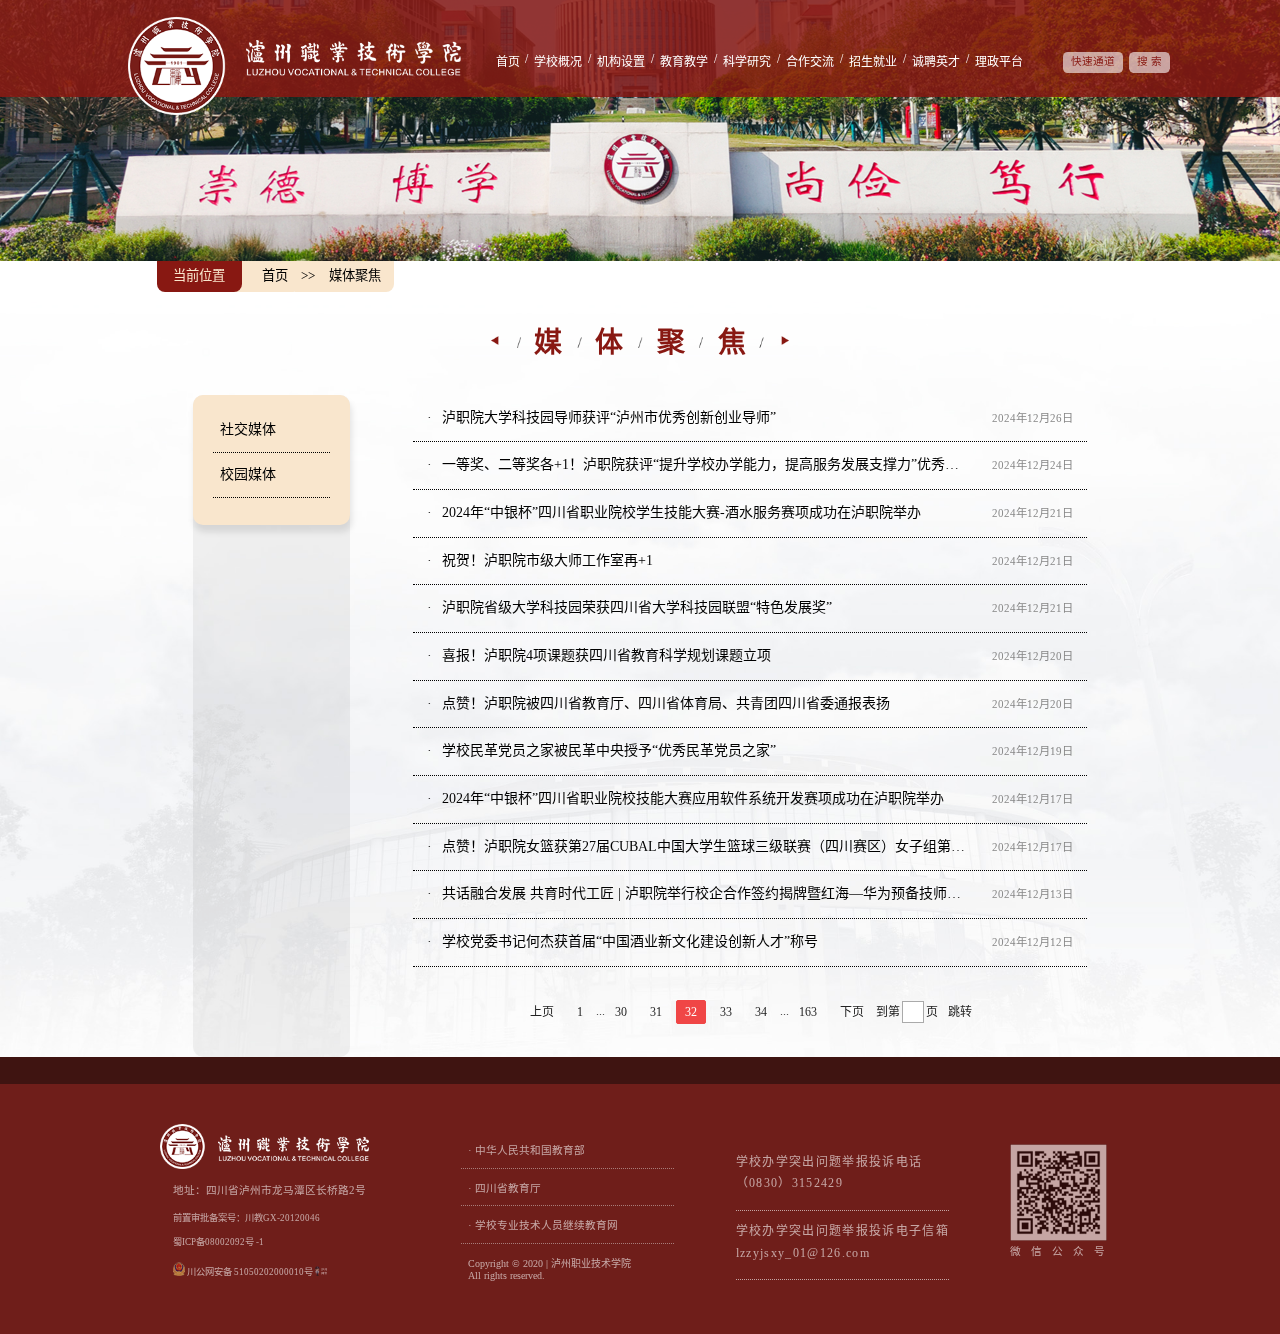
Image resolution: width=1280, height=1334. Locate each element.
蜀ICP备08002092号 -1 (218, 1242)
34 (761, 1012)
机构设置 (621, 62)
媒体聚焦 (355, 275)
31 (656, 1012)
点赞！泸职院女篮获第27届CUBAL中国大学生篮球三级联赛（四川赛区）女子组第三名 (701, 846)
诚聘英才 (936, 62)
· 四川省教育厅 (504, 1188)
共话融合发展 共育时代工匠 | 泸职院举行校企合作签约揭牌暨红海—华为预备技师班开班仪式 (701, 893)
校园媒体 (248, 474)
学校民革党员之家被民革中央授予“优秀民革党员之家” (607, 750)
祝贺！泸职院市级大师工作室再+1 (545, 560)
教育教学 (684, 62)
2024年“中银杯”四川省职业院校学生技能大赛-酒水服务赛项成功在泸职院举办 (679, 512)
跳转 (960, 1012)
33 (726, 1012)
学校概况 (558, 62)
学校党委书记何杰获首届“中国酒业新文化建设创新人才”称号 (628, 941)
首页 (508, 62)
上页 (542, 1012)
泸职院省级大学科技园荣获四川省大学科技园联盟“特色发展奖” (635, 607)
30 (621, 1012)
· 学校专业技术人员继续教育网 (543, 1225)
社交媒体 (248, 429)
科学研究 (747, 62)
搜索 (1151, 61)
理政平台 (999, 62)
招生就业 (873, 62)
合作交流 (810, 62)
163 (808, 1012)
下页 (852, 1012)
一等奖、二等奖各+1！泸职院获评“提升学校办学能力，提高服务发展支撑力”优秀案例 (701, 464)
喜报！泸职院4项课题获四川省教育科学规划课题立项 (604, 655)
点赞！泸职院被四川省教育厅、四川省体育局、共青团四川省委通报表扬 (664, 703)
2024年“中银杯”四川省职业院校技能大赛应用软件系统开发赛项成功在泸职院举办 (691, 798)
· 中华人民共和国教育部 (526, 1150)
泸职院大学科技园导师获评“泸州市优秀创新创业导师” (607, 417)
